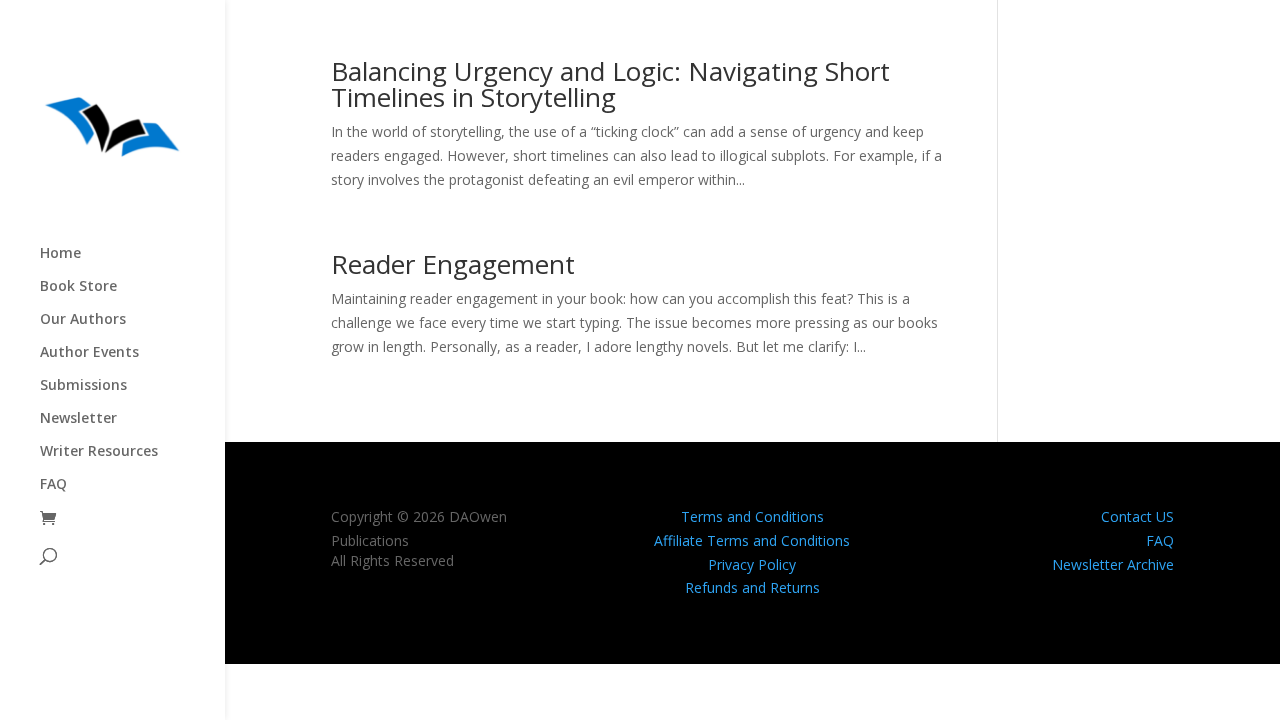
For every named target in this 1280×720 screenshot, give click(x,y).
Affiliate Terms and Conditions (752, 540)
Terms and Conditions (752, 516)
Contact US (1137, 516)
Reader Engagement (453, 264)
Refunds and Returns (752, 587)
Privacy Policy (752, 564)
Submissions (83, 386)
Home (60, 254)
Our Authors (83, 320)
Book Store (78, 287)
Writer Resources (99, 452)
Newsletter (78, 419)
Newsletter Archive (1113, 564)
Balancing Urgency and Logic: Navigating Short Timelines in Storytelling (610, 84)
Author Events (89, 353)
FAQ (53, 485)
